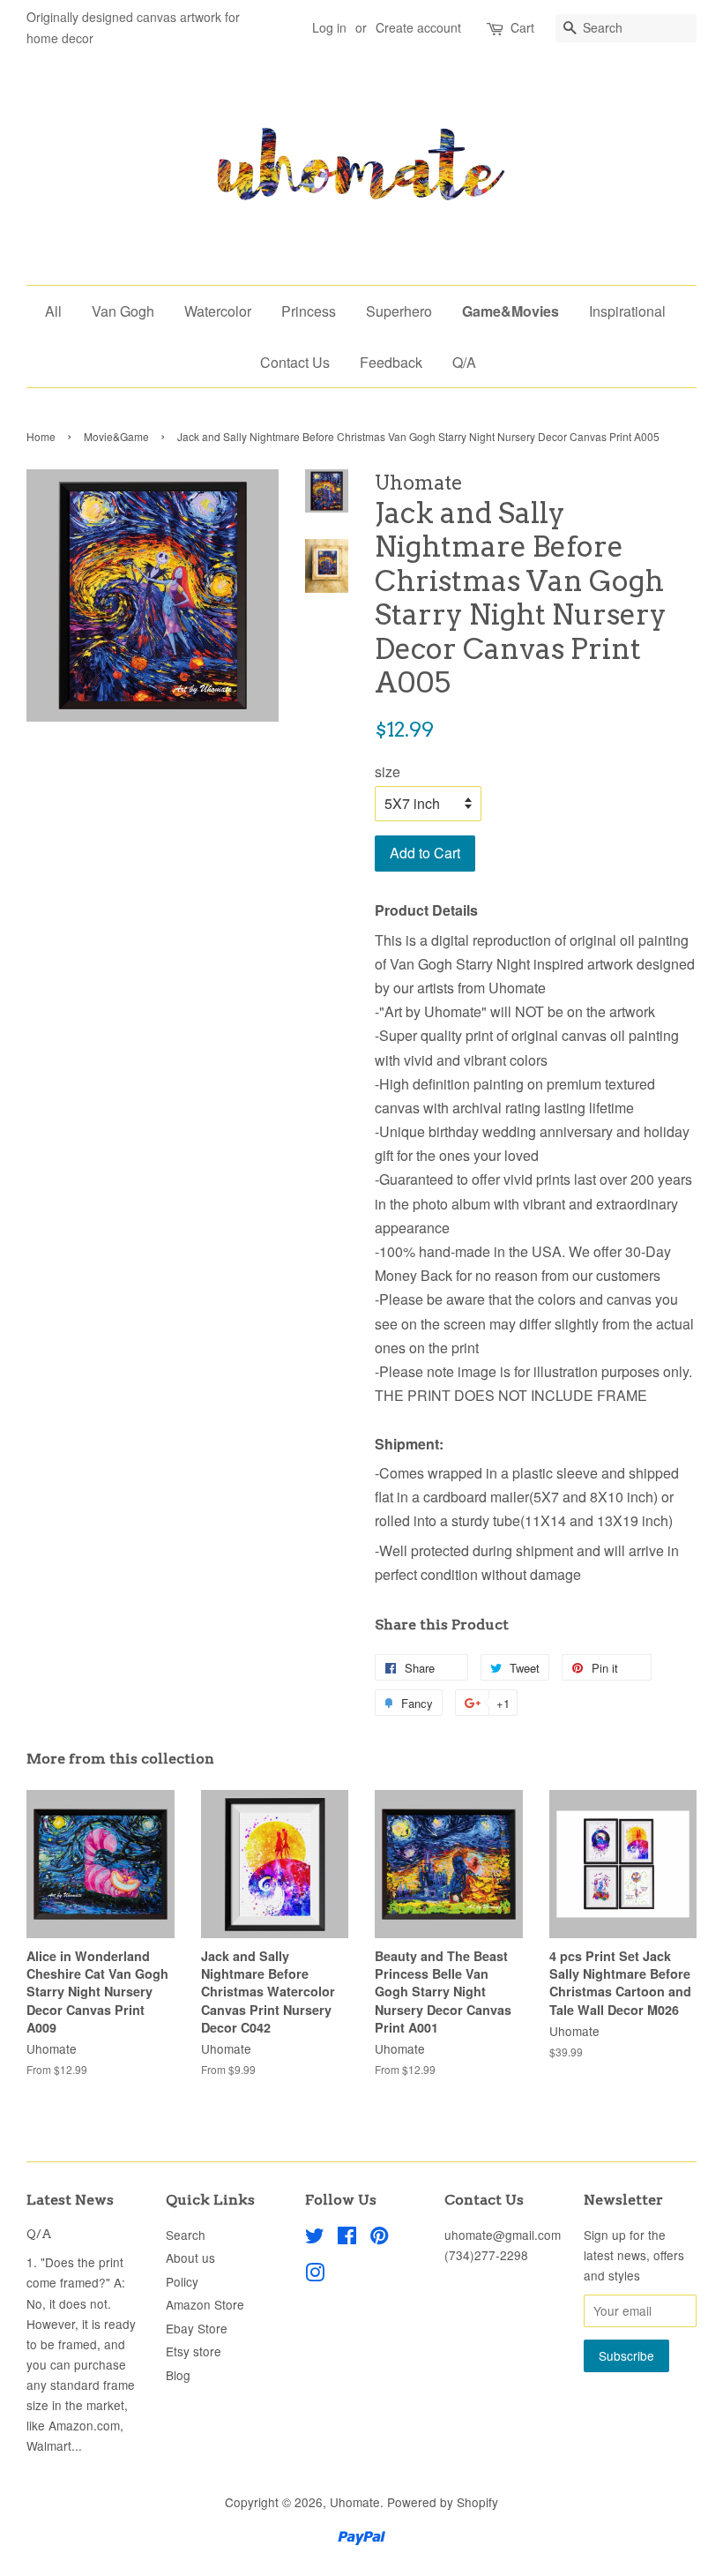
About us (190, 2258)
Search (186, 2235)
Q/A (464, 362)
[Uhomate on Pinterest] (379, 2238)
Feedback (391, 362)
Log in (329, 27)
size (388, 771)
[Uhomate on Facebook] (347, 2238)
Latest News (70, 2200)
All (53, 311)
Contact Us (295, 362)
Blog (178, 2375)
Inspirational (627, 311)
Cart (522, 27)
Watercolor (218, 311)
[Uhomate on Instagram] (315, 2275)
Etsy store (194, 2351)
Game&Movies (511, 311)
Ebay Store (197, 2328)
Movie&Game (116, 436)
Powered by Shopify (443, 2502)
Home (41, 436)
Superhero (399, 311)
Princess (309, 311)
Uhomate (355, 2502)
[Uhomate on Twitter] (315, 2238)
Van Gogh (123, 311)
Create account (418, 27)
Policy (182, 2281)
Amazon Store (205, 2304)
